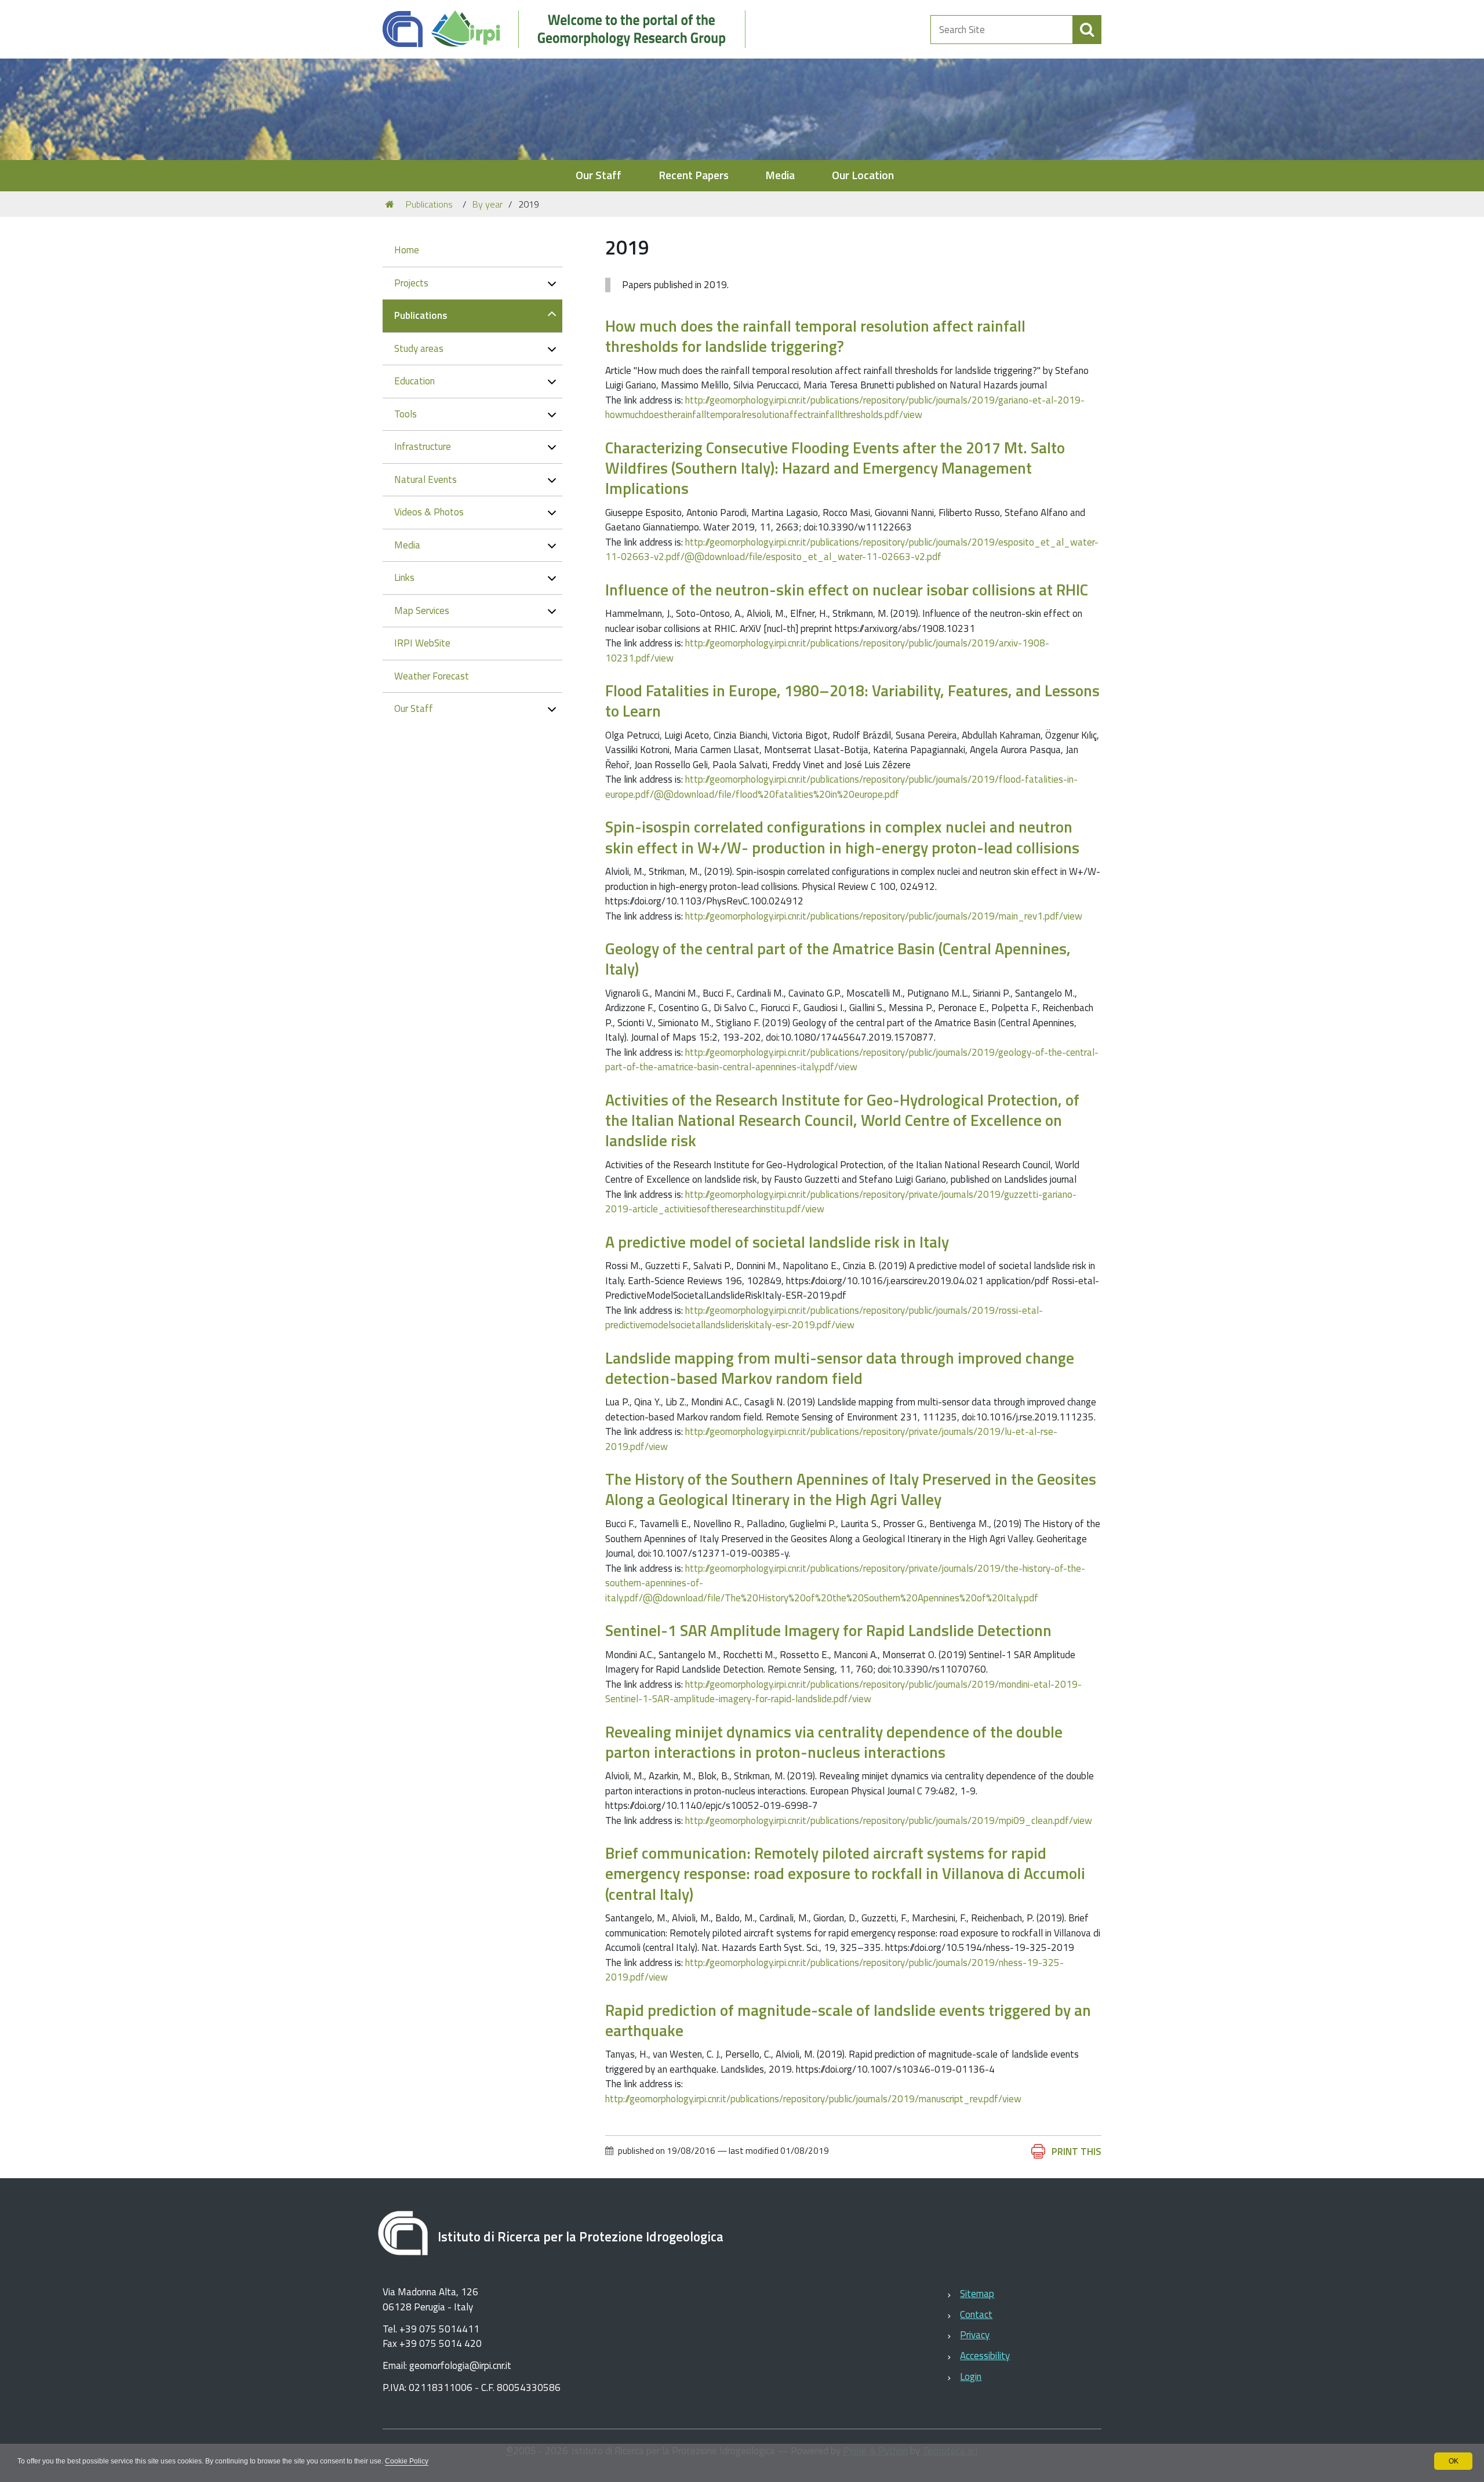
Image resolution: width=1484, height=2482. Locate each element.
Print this (1076, 2152)
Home (407, 250)
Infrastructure (423, 446)
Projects (411, 283)
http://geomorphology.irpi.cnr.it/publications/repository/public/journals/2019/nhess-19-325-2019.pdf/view (834, 1970)
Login (971, 2376)
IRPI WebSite (422, 643)
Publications (429, 204)
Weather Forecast (432, 676)
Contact (976, 2314)
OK (1454, 2461)
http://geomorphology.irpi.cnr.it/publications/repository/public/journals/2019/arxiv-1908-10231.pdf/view (827, 651)
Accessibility (985, 2356)
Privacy (975, 2335)
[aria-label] (1087, 30)
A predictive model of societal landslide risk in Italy (777, 1242)
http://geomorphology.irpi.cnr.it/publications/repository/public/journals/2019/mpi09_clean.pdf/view (889, 1820)
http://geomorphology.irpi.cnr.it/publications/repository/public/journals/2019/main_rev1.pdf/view (884, 916)
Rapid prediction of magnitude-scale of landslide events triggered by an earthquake (848, 2020)
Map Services (422, 610)
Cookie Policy (407, 2461)
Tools (405, 414)
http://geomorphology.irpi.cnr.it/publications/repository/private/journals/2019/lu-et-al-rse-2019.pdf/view (831, 1439)
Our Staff (599, 175)
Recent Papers (694, 175)
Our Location (863, 175)
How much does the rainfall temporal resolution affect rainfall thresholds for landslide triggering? (815, 336)
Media (780, 175)
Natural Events (425, 479)
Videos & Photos (429, 512)
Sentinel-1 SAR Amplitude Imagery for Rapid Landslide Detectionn (828, 1630)
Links (404, 577)
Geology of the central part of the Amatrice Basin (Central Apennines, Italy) (838, 958)
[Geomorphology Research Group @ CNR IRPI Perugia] (570, 29)
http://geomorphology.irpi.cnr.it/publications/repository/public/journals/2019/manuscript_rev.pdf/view (813, 2099)
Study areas (419, 348)
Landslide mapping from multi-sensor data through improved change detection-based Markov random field (840, 1368)
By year (488, 204)
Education (414, 381)
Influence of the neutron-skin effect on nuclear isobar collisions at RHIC (847, 589)
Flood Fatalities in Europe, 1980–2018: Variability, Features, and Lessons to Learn (852, 700)
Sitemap (977, 2294)
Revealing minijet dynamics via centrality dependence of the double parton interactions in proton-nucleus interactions (834, 1742)
